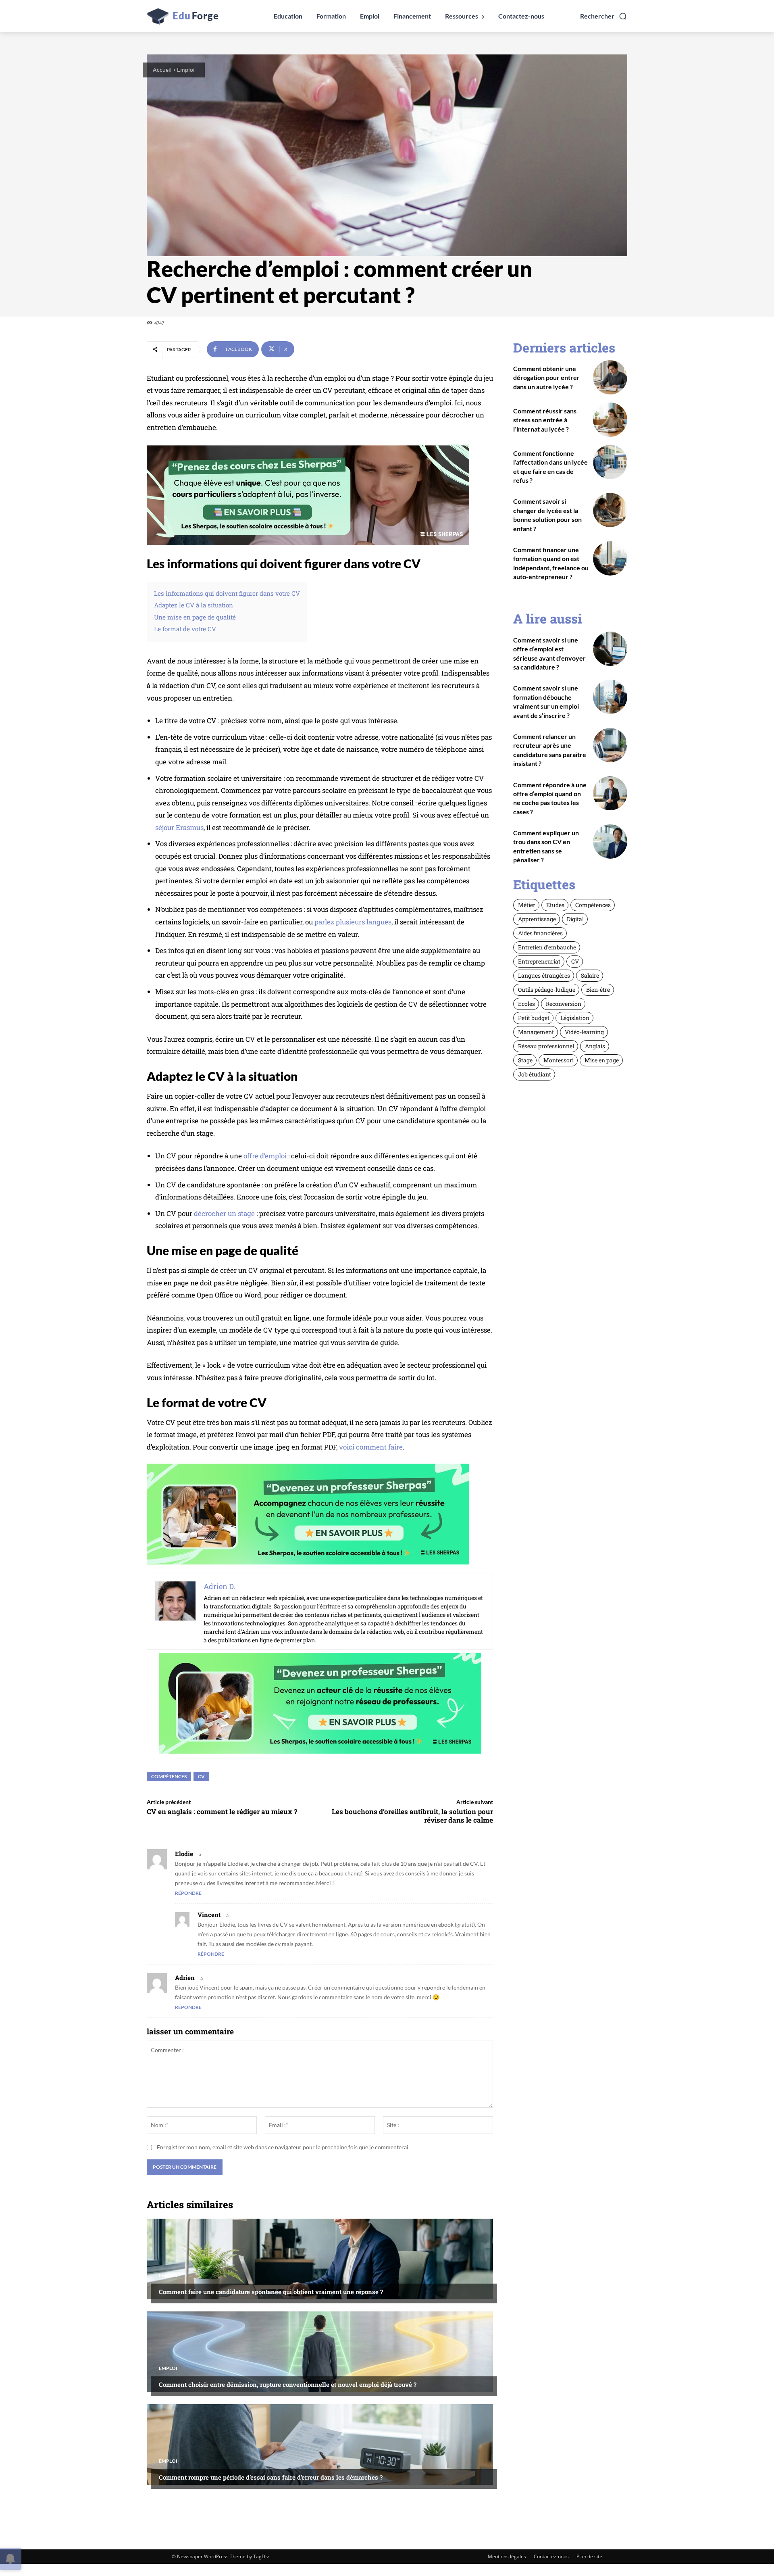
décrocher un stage (224, 1213)
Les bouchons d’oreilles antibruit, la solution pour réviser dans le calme (412, 1816)
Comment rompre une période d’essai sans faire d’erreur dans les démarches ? (271, 2477)
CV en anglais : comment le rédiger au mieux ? (222, 1812)
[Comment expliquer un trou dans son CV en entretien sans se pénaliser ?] (610, 842)
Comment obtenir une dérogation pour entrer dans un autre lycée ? (546, 378)
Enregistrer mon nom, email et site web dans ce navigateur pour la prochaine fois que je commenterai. (283, 2147)
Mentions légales (507, 2556)
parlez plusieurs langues (353, 922)
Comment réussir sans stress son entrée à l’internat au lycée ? (545, 420)
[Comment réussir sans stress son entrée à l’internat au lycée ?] (610, 420)
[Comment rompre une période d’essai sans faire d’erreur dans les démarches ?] (320, 2445)
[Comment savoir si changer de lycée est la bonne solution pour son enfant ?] (610, 510)
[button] (604, 16)
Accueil (162, 70)
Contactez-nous (551, 2556)
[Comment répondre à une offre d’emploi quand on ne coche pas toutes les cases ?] (610, 794)
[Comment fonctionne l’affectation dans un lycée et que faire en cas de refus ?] (610, 462)
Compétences (169, 1776)
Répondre (188, 1893)
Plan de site (589, 2556)
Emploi (186, 70)
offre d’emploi (265, 1156)
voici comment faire (371, 1447)
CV (201, 1776)
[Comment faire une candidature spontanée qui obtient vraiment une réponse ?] (320, 2259)
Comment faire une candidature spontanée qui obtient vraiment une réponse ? (271, 2292)
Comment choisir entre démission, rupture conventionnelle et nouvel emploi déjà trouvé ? (288, 2384)
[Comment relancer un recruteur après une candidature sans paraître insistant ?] (610, 745)
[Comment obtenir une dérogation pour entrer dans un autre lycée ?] (610, 377)
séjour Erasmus (179, 827)
